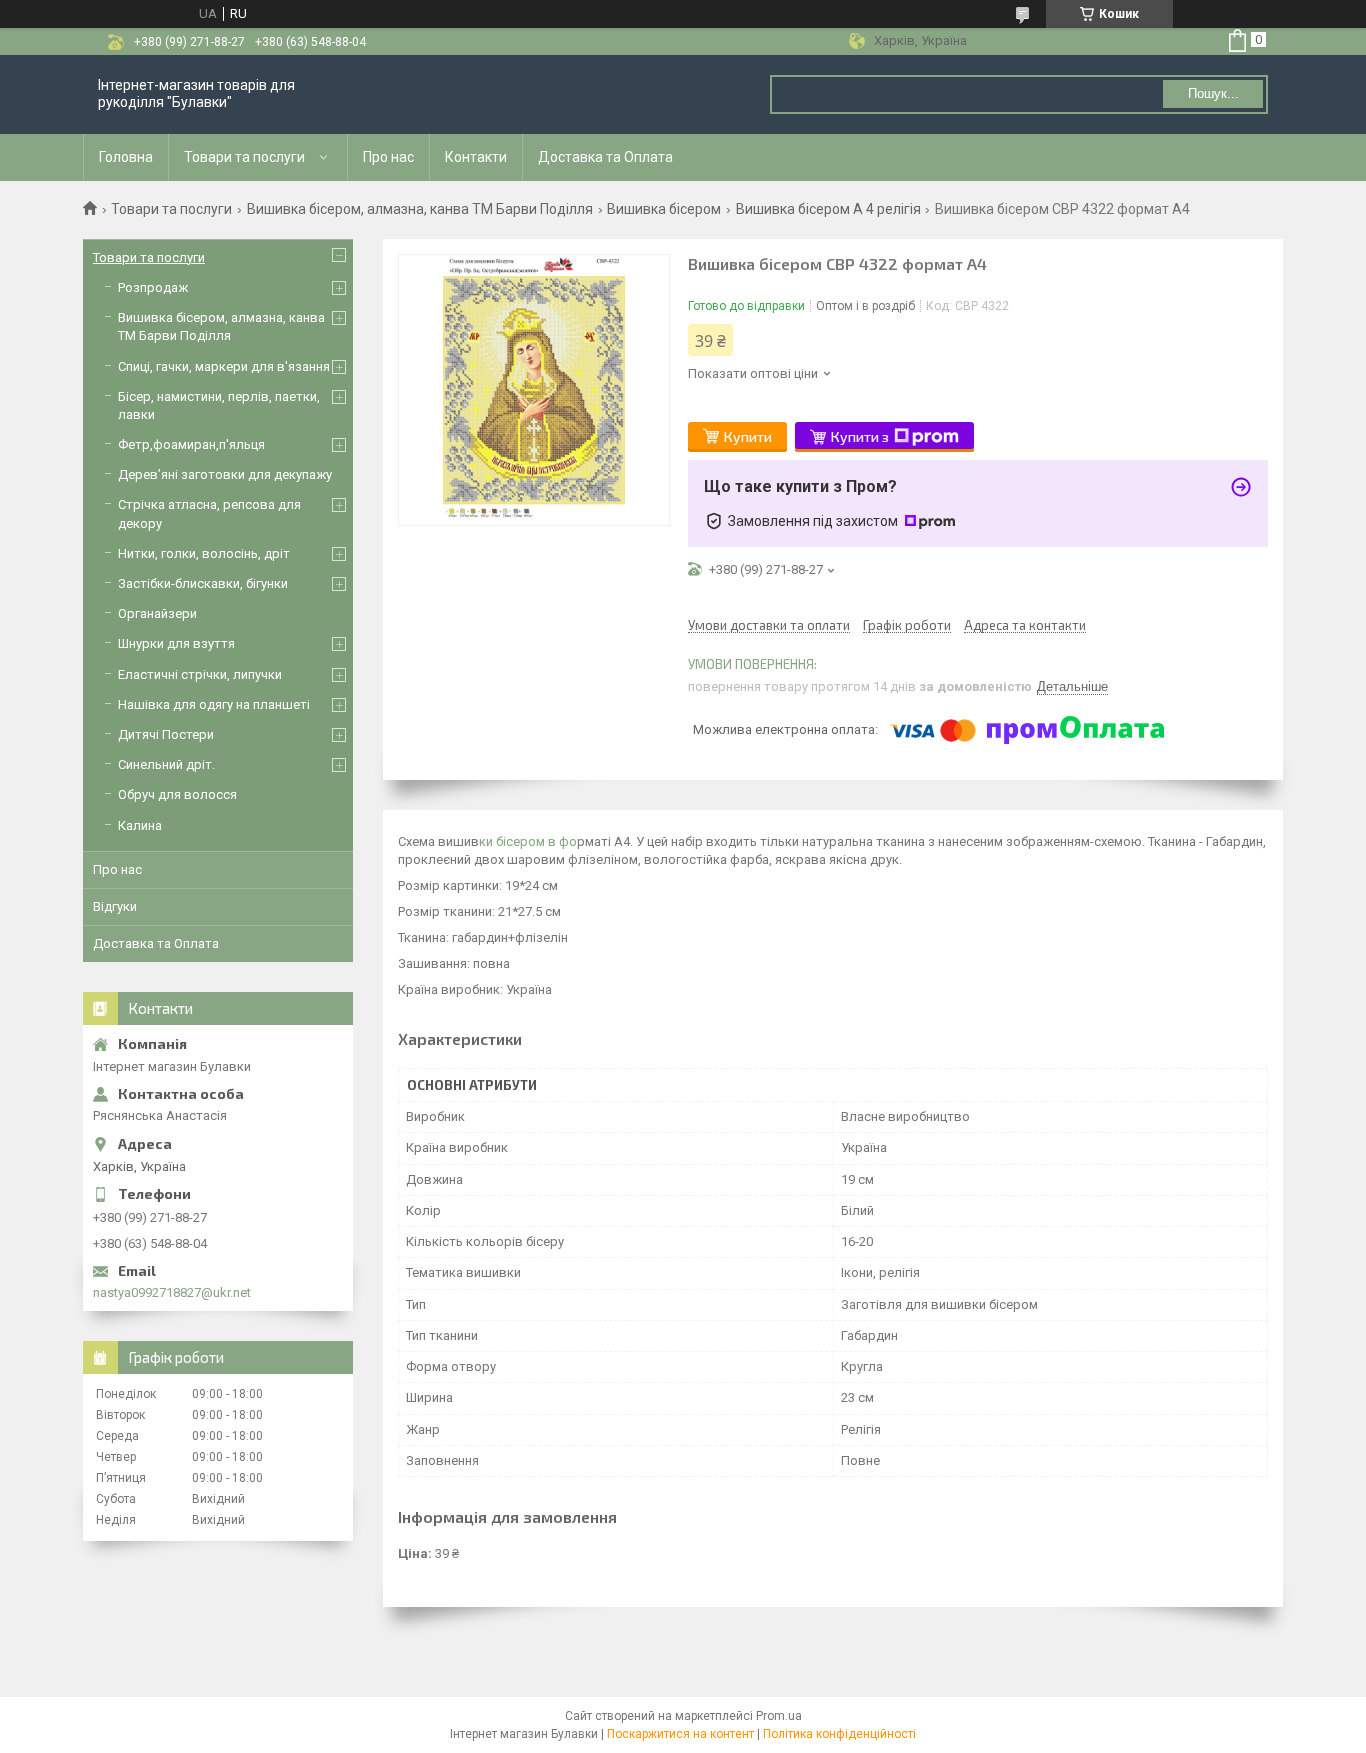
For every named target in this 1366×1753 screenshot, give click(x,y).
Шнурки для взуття (176, 643)
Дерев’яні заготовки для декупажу (225, 474)
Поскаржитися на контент (680, 1734)
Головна (126, 157)
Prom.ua (779, 1716)
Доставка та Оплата (605, 157)
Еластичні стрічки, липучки (200, 674)
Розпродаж (153, 287)
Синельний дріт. (166, 764)
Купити (748, 436)
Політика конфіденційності (839, 1734)
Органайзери (157, 613)
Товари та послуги (244, 157)
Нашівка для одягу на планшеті (214, 704)
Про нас (388, 157)
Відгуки (115, 906)
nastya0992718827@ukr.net (172, 1292)
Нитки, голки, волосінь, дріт (204, 553)
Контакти (476, 157)
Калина (140, 825)
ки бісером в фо (528, 841)
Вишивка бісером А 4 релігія (828, 209)
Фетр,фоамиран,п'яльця (191, 444)
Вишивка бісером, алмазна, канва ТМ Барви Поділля (420, 209)
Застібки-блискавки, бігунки (203, 583)
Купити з (860, 436)
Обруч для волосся (177, 794)
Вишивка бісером (664, 209)
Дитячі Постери (166, 734)
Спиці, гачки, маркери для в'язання (224, 366)
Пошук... (1213, 93)
